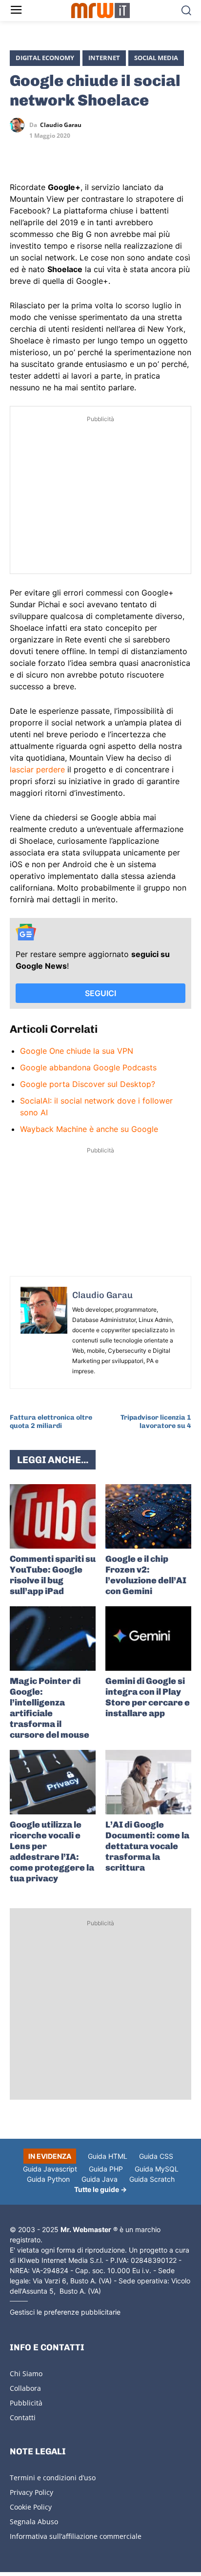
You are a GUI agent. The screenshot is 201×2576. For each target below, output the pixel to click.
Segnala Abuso (34, 2522)
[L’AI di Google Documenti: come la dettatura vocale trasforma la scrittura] (148, 1782)
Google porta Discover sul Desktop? (88, 1084)
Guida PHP (106, 2169)
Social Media (156, 58)
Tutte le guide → (100, 2189)
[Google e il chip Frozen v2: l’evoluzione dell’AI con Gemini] (148, 1516)
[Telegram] (87, 153)
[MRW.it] (100, 11)
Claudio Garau (61, 125)
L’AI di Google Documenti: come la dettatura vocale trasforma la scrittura (147, 1846)
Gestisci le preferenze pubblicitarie (65, 2312)
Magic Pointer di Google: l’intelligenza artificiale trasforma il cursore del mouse (50, 1708)
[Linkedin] (42, 153)
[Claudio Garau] (20, 125)
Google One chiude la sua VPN (77, 1051)
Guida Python (48, 2179)
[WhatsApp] (64, 153)
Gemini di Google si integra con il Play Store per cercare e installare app (148, 1697)
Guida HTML (108, 2156)
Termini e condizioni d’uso (53, 2478)
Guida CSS (156, 2156)
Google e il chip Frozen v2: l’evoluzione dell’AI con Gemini (146, 1575)
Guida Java (100, 2179)
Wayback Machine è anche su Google (89, 1129)
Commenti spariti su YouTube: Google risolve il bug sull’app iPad (53, 1575)
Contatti (23, 2417)
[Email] (109, 153)
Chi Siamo (26, 2374)
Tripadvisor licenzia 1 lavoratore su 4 (156, 1422)
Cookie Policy (31, 2507)
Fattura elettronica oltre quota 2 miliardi (51, 1422)
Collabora (25, 2388)
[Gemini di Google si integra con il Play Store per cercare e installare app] (148, 1639)
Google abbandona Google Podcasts (88, 1067)
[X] (20, 153)
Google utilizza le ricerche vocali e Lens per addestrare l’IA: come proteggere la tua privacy (52, 1852)
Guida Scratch (152, 2179)
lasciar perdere (37, 769)
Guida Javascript (50, 2169)
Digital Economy (45, 58)
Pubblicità (26, 2403)
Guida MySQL (157, 2169)
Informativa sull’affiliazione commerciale (76, 2536)
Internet (104, 58)
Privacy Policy (31, 2492)
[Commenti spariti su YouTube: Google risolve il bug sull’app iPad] (53, 1516)
